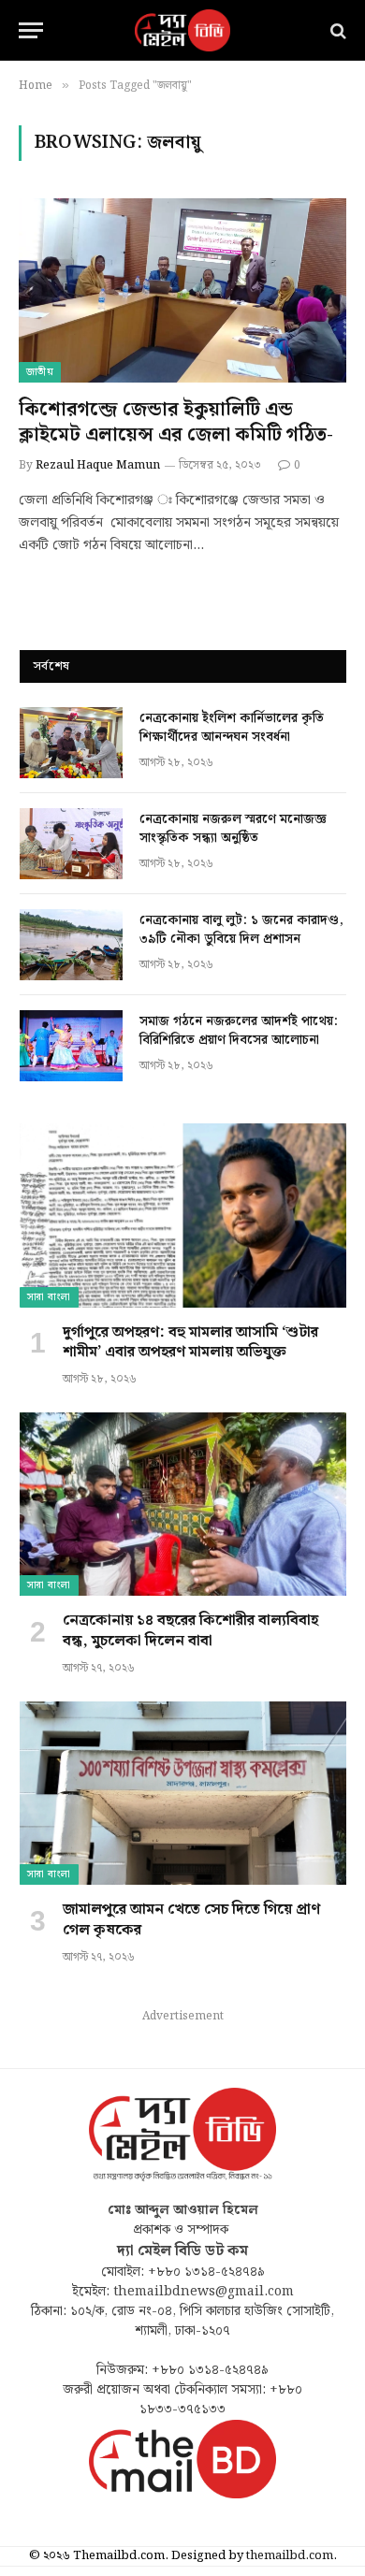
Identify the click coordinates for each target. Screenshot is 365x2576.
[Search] (336, 30)
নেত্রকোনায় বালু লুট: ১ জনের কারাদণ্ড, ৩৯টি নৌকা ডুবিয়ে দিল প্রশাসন (241, 930)
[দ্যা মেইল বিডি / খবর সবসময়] (182, 30)
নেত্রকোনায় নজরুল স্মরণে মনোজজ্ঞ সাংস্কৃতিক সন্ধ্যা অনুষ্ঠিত (233, 829)
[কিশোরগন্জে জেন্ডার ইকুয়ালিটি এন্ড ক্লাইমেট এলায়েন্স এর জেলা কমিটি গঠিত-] (182, 290)
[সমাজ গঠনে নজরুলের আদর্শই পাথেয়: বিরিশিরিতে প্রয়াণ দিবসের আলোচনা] (71, 1046)
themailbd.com (290, 2556)
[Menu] (31, 30)
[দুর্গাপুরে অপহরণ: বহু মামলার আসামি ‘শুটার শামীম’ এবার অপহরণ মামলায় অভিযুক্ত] (183, 1215)
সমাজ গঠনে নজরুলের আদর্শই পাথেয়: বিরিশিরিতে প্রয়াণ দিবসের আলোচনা (239, 1031)
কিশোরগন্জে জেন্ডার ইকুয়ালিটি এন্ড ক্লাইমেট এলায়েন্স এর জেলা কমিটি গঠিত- (176, 422)
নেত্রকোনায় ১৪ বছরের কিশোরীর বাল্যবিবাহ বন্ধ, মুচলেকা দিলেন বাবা (190, 1631)
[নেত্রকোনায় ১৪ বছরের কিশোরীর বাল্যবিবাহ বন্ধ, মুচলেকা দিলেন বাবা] (183, 1504)
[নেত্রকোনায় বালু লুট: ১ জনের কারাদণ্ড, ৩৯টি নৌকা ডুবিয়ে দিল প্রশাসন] (71, 945)
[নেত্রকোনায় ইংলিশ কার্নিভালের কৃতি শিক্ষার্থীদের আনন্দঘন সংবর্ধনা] (71, 743)
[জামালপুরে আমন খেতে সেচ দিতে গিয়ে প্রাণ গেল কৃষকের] (183, 1793)
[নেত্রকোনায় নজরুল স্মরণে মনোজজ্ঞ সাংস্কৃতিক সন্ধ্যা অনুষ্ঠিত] (71, 844)
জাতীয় (40, 372)
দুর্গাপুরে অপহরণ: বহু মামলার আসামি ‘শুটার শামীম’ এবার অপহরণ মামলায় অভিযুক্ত (190, 1343)
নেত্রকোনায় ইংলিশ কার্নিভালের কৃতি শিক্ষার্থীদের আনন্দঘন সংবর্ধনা (232, 728)
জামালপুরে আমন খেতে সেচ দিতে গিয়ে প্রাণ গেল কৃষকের (191, 1920)
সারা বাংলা (49, 1297)
